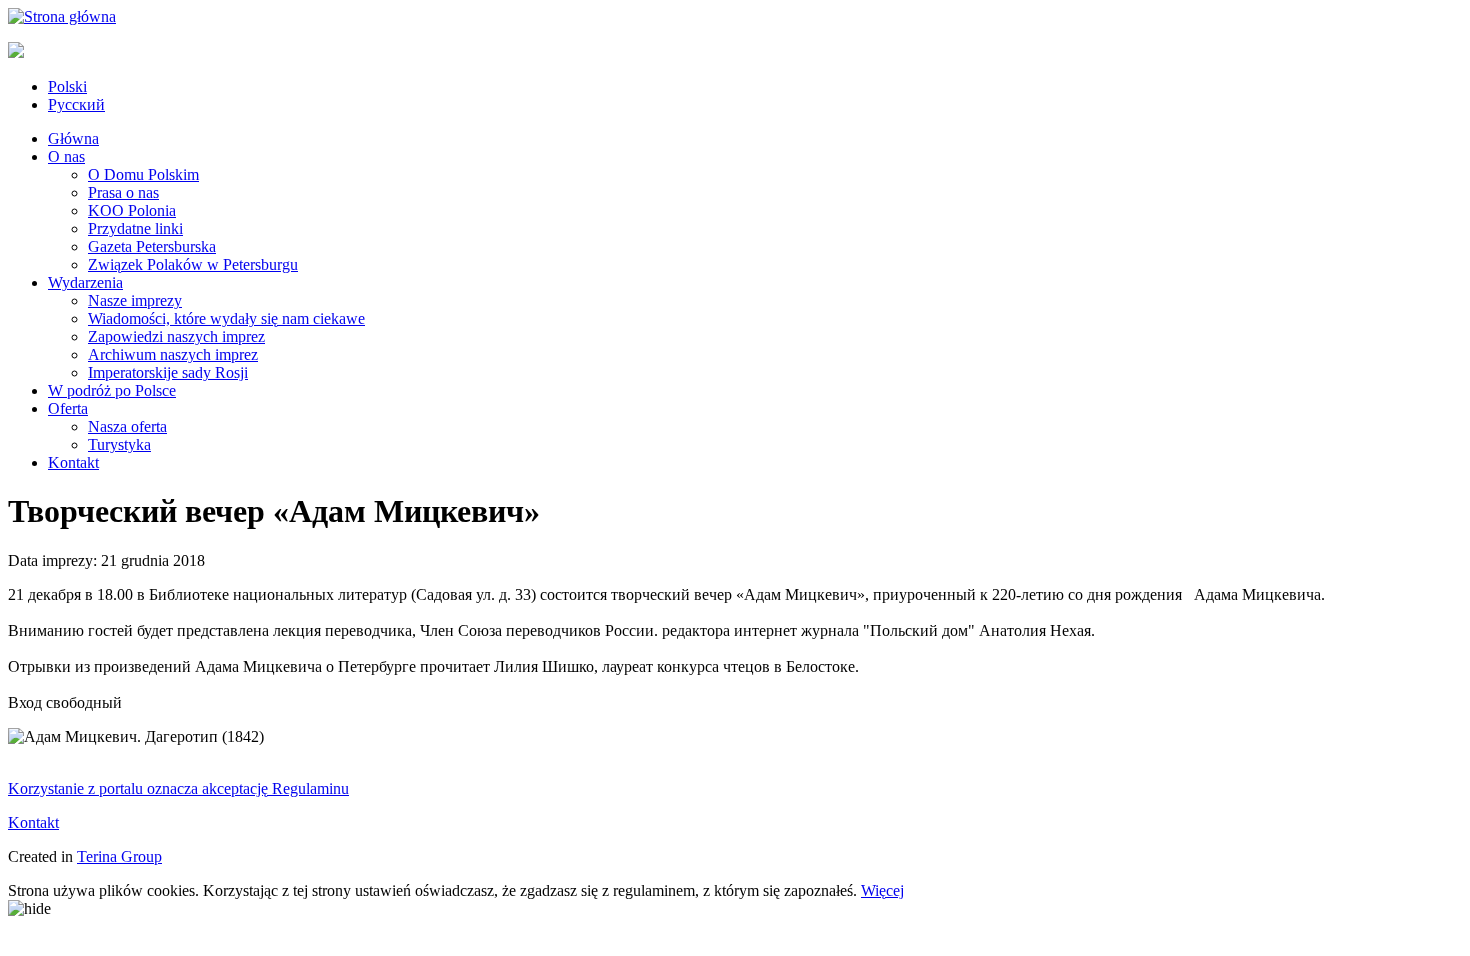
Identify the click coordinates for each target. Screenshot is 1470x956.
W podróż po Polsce (112, 390)
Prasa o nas (123, 192)
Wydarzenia (85, 282)
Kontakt (73, 462)
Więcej (882, 890)
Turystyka (119, 444)
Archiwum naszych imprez (173, 354)
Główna (73, 138)
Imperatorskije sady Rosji (168, 372)
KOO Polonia (132, 210)
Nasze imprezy (135, 300)
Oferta (68, 408)
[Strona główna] (62, 16)
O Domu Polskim (143, 174)
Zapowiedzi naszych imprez (176, 336)
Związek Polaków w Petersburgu (193, 264)
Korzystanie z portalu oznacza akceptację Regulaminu (178, 788)
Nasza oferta (127, 426)
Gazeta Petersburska (152, 246)
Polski (67, 86)
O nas (66, 156)
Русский (76, 104)
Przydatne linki (135, 228)
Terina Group (119, 856)
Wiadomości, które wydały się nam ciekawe (226, 318)
